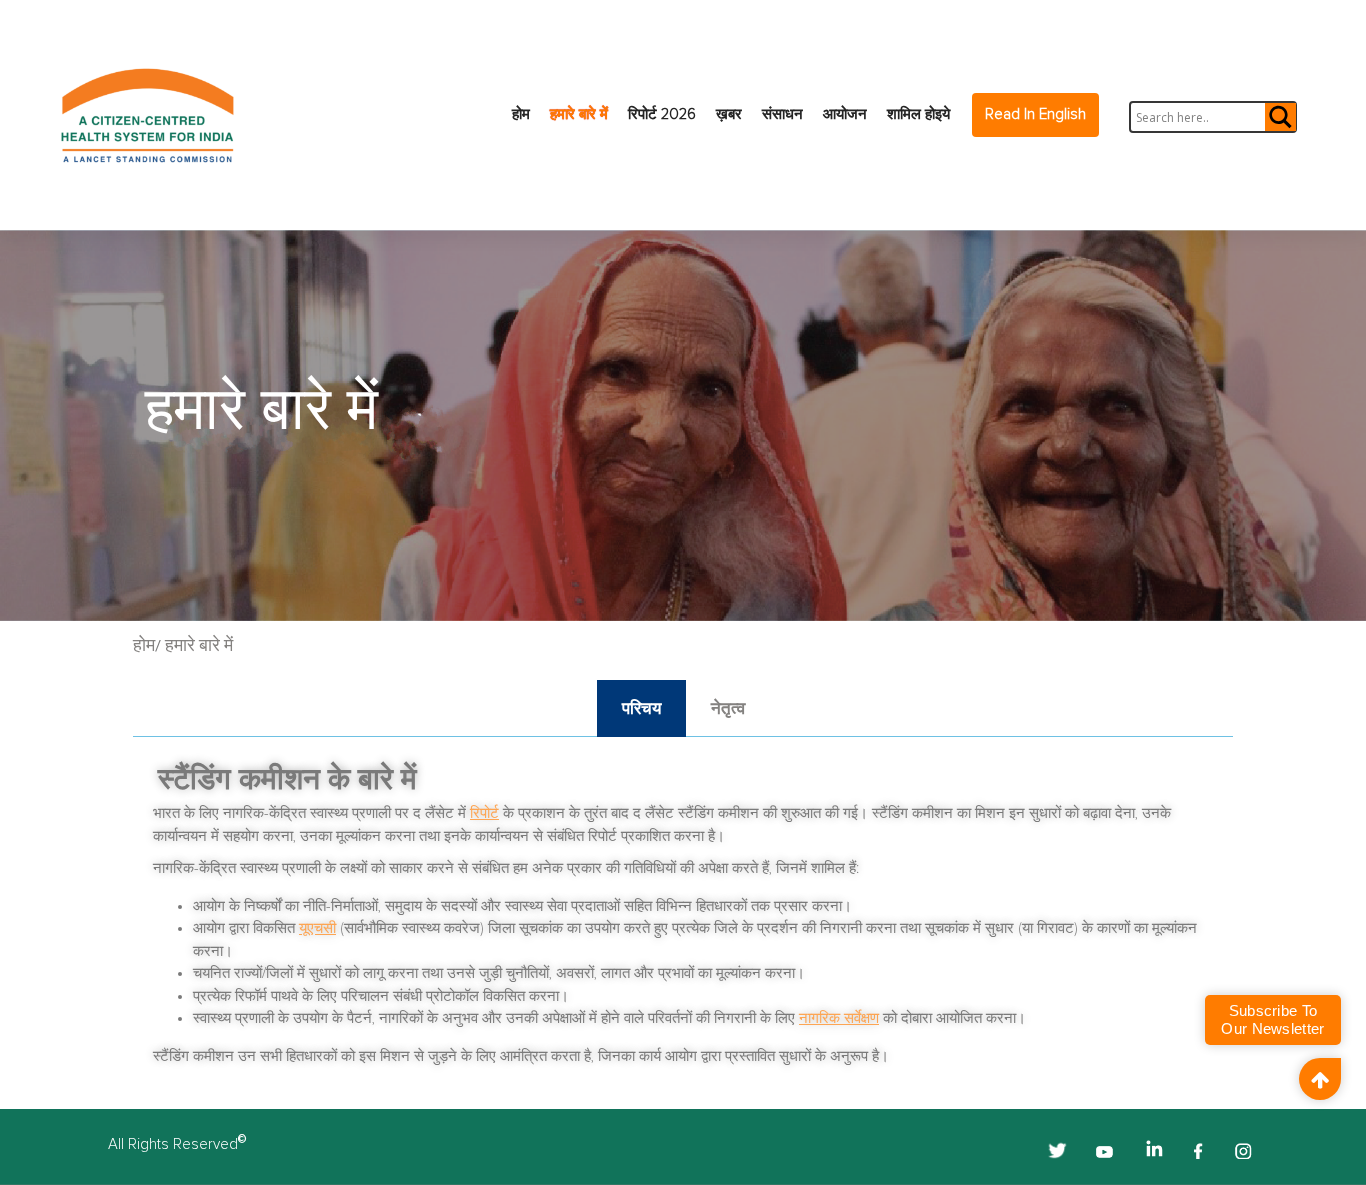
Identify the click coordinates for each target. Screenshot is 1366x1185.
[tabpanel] (683, 917)
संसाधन (782, 114)
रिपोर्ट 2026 (662, 114)
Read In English (1035, 114)
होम (521, 114)
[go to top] (1320, 1079)
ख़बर (729, 114)
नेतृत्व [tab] (728, 708)
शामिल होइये (918, 114)
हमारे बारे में (579, 114)
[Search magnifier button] (1279, 117)
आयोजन (845, 114)
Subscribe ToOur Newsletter (1272, 1019)
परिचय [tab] (641, 708)
